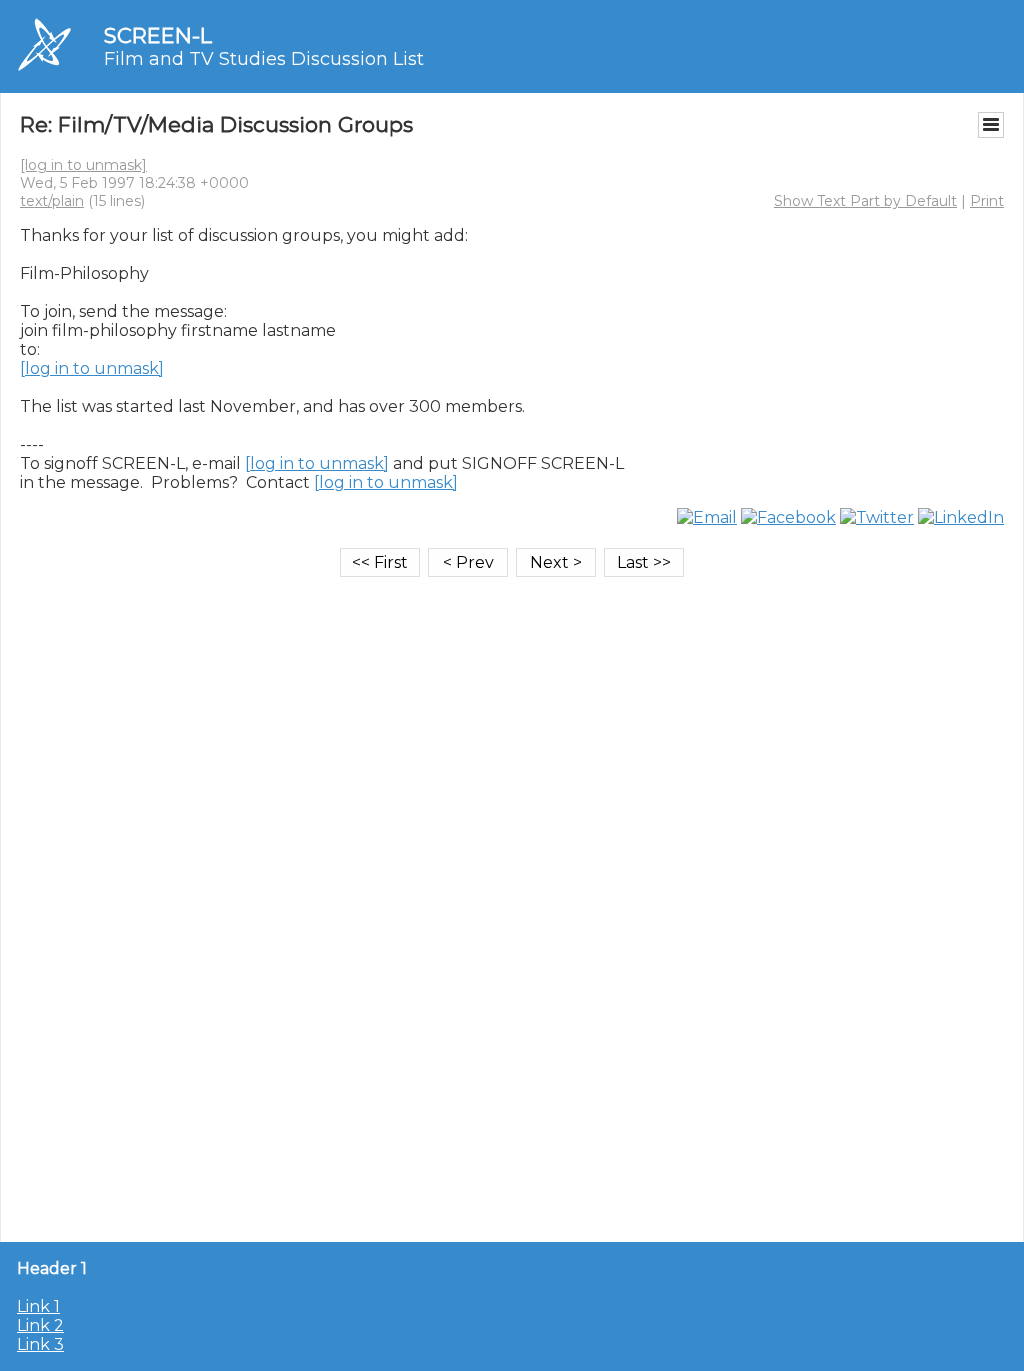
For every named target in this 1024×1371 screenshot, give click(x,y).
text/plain (52, 201)
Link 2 (40, 1325)
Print (987, 201)
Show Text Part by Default (865, 201)
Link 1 (38, 1306)
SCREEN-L (158, 35)
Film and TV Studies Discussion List (264, 59)
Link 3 (40, 1344)
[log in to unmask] (83, 165)
